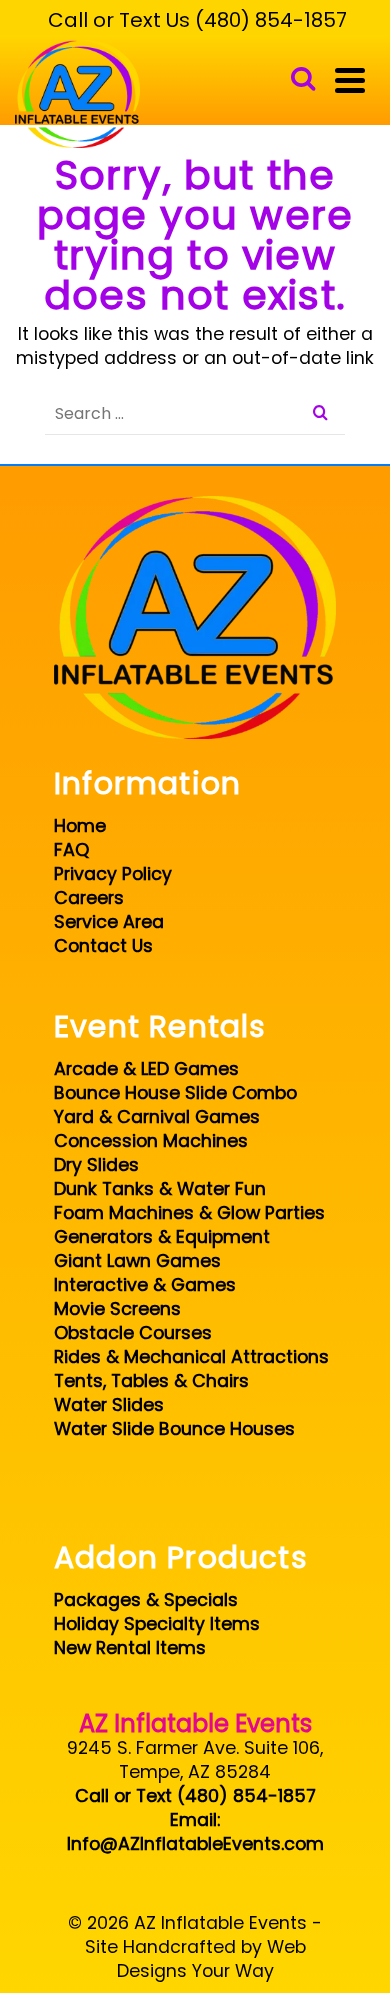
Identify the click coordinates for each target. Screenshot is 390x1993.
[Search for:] (195, 413)
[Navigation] (350, 80)
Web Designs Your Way (211, 1959)
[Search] (303, 80)
